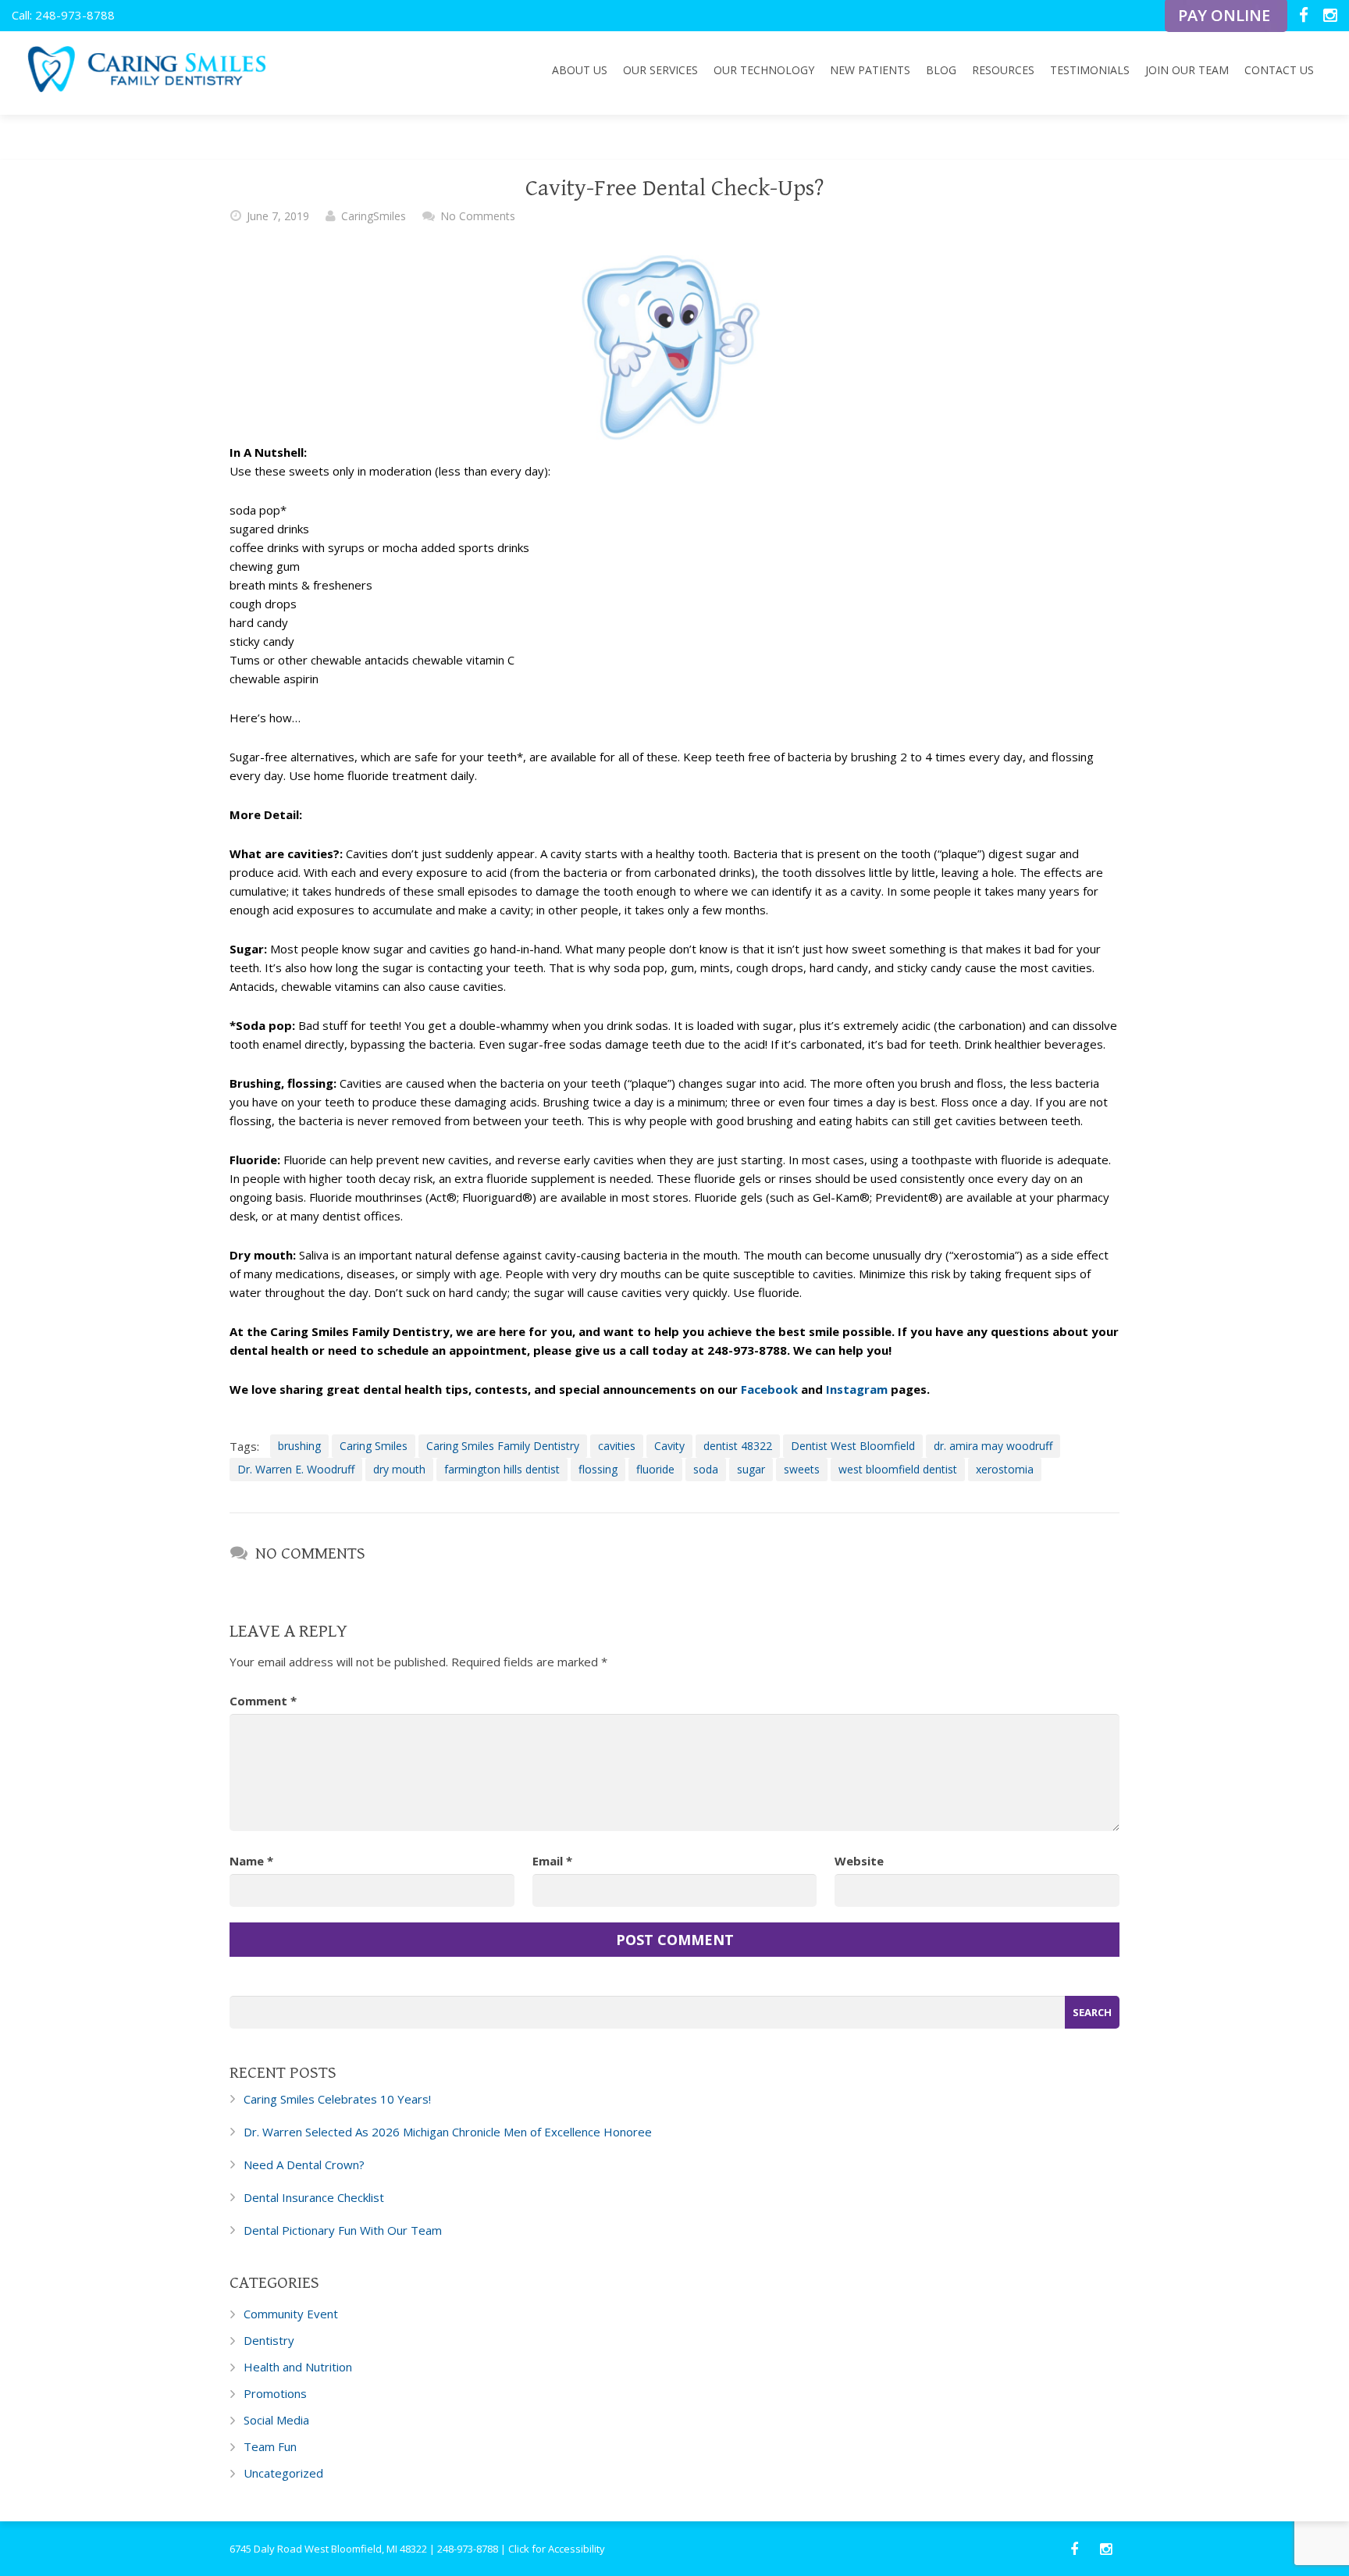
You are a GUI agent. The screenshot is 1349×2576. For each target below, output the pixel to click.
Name (251, 1861)
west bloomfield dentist (898, 1469)
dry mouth (399, 1469)
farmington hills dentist (502, 1469)
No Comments (478, 216)
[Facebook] (1305, 16)
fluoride (655, 1469)
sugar (751, 1469)
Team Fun (270, 2446)
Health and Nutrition (298, 2367)
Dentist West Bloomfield (853, 1446)
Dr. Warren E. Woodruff (296, 1469)
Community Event (291, 2314)
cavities (617, 1446)
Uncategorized (283, 2473)
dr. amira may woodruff (993, 1446)
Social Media (276, 2420)
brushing (299, 1446)
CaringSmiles (374, 216)
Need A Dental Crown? (304, 2164)
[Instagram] (1330, 16)
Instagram (857, 1389)
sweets (802, 1469)
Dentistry (269, 2340)
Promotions (275, 2393)
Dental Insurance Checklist (314, 2197)
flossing (598, 1469)
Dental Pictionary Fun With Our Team (343, 2230)
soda (706, 1469)
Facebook (769, 1389)
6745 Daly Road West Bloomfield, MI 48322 (328, 2549)
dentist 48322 (738, 1446)
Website (859, 1861)
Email (552, 1861)
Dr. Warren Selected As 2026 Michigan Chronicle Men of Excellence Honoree (448, 2132)
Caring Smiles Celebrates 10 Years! (337, 2099)
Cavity (669, 1446)
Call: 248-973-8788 (63, 15)
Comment (263, 1701)
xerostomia (1005, 1469)
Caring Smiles (374, 1446)
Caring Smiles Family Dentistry (503, 1446)
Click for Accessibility (557, 2549)
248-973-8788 (468, 2549)
